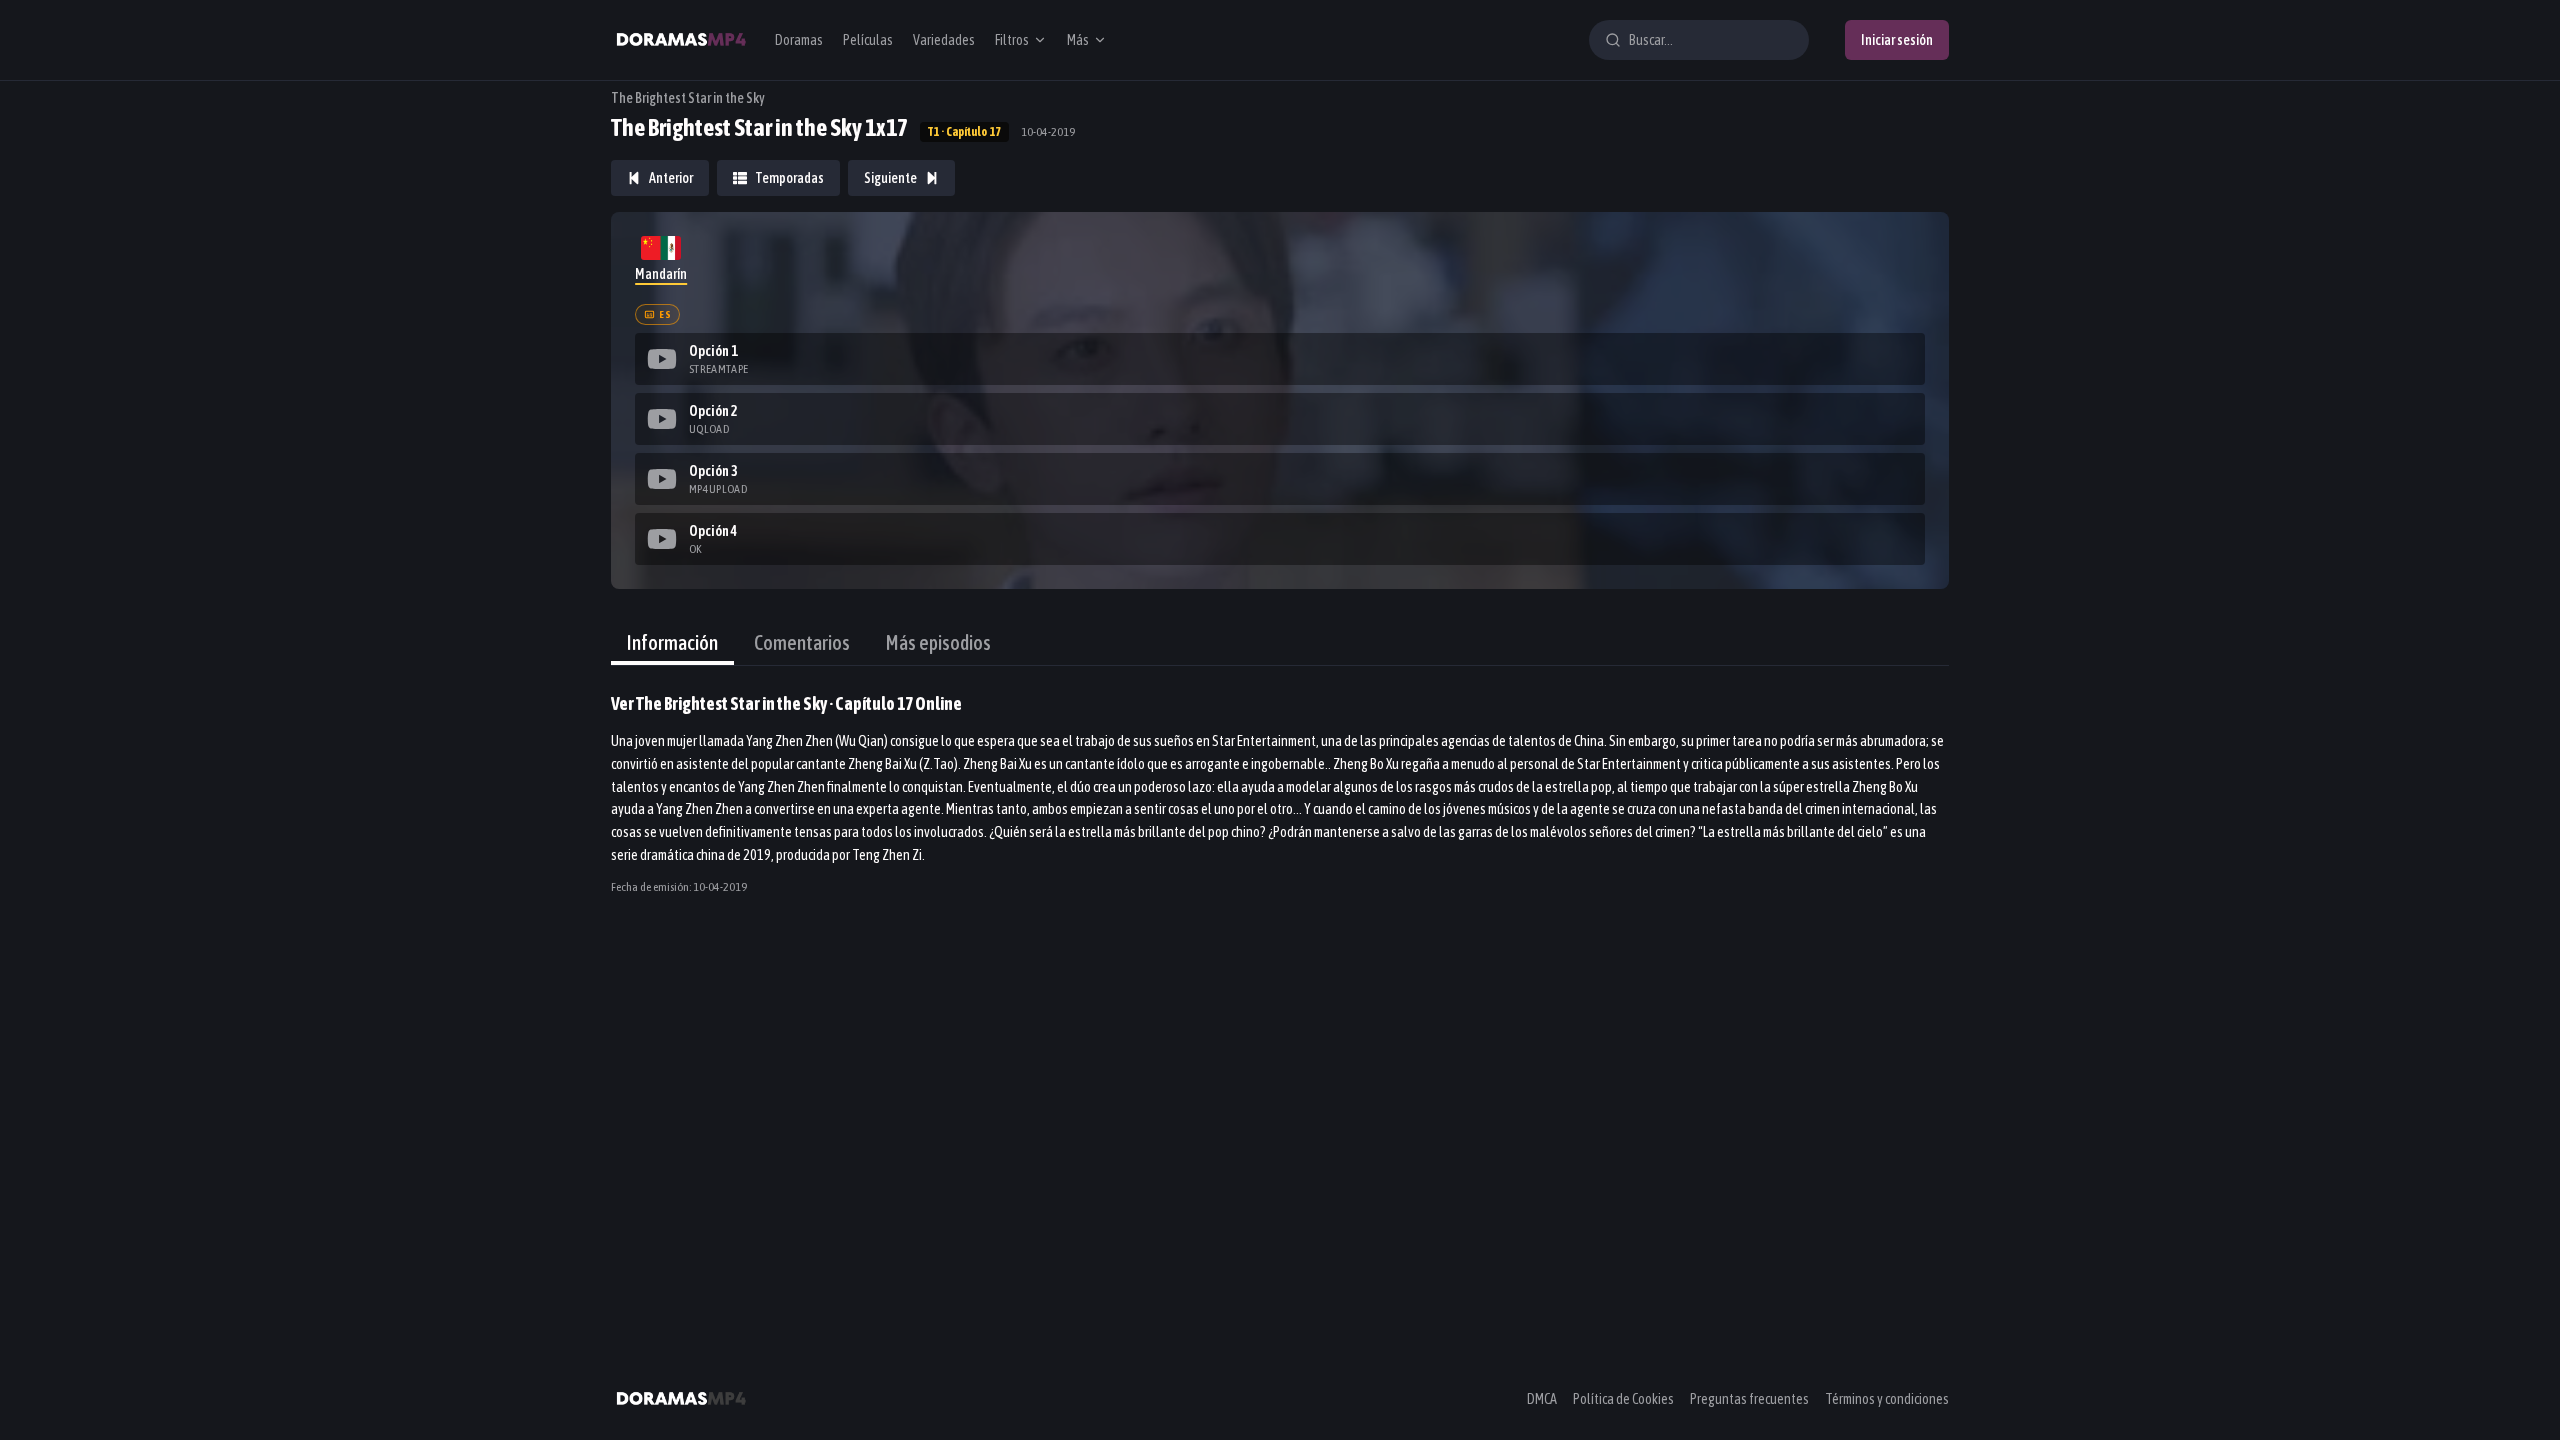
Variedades (944, 40)
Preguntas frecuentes (1749, 1399)
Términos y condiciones (1887, 1399)
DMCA (1542, 1399)
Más (1078, 40)
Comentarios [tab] (802, 642)
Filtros (1012, 40)
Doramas (799, 40)
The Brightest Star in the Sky (688, 98)
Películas (868, 40)
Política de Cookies (1623, 1399)
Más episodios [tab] (938, 642)
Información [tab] (672, 642)
